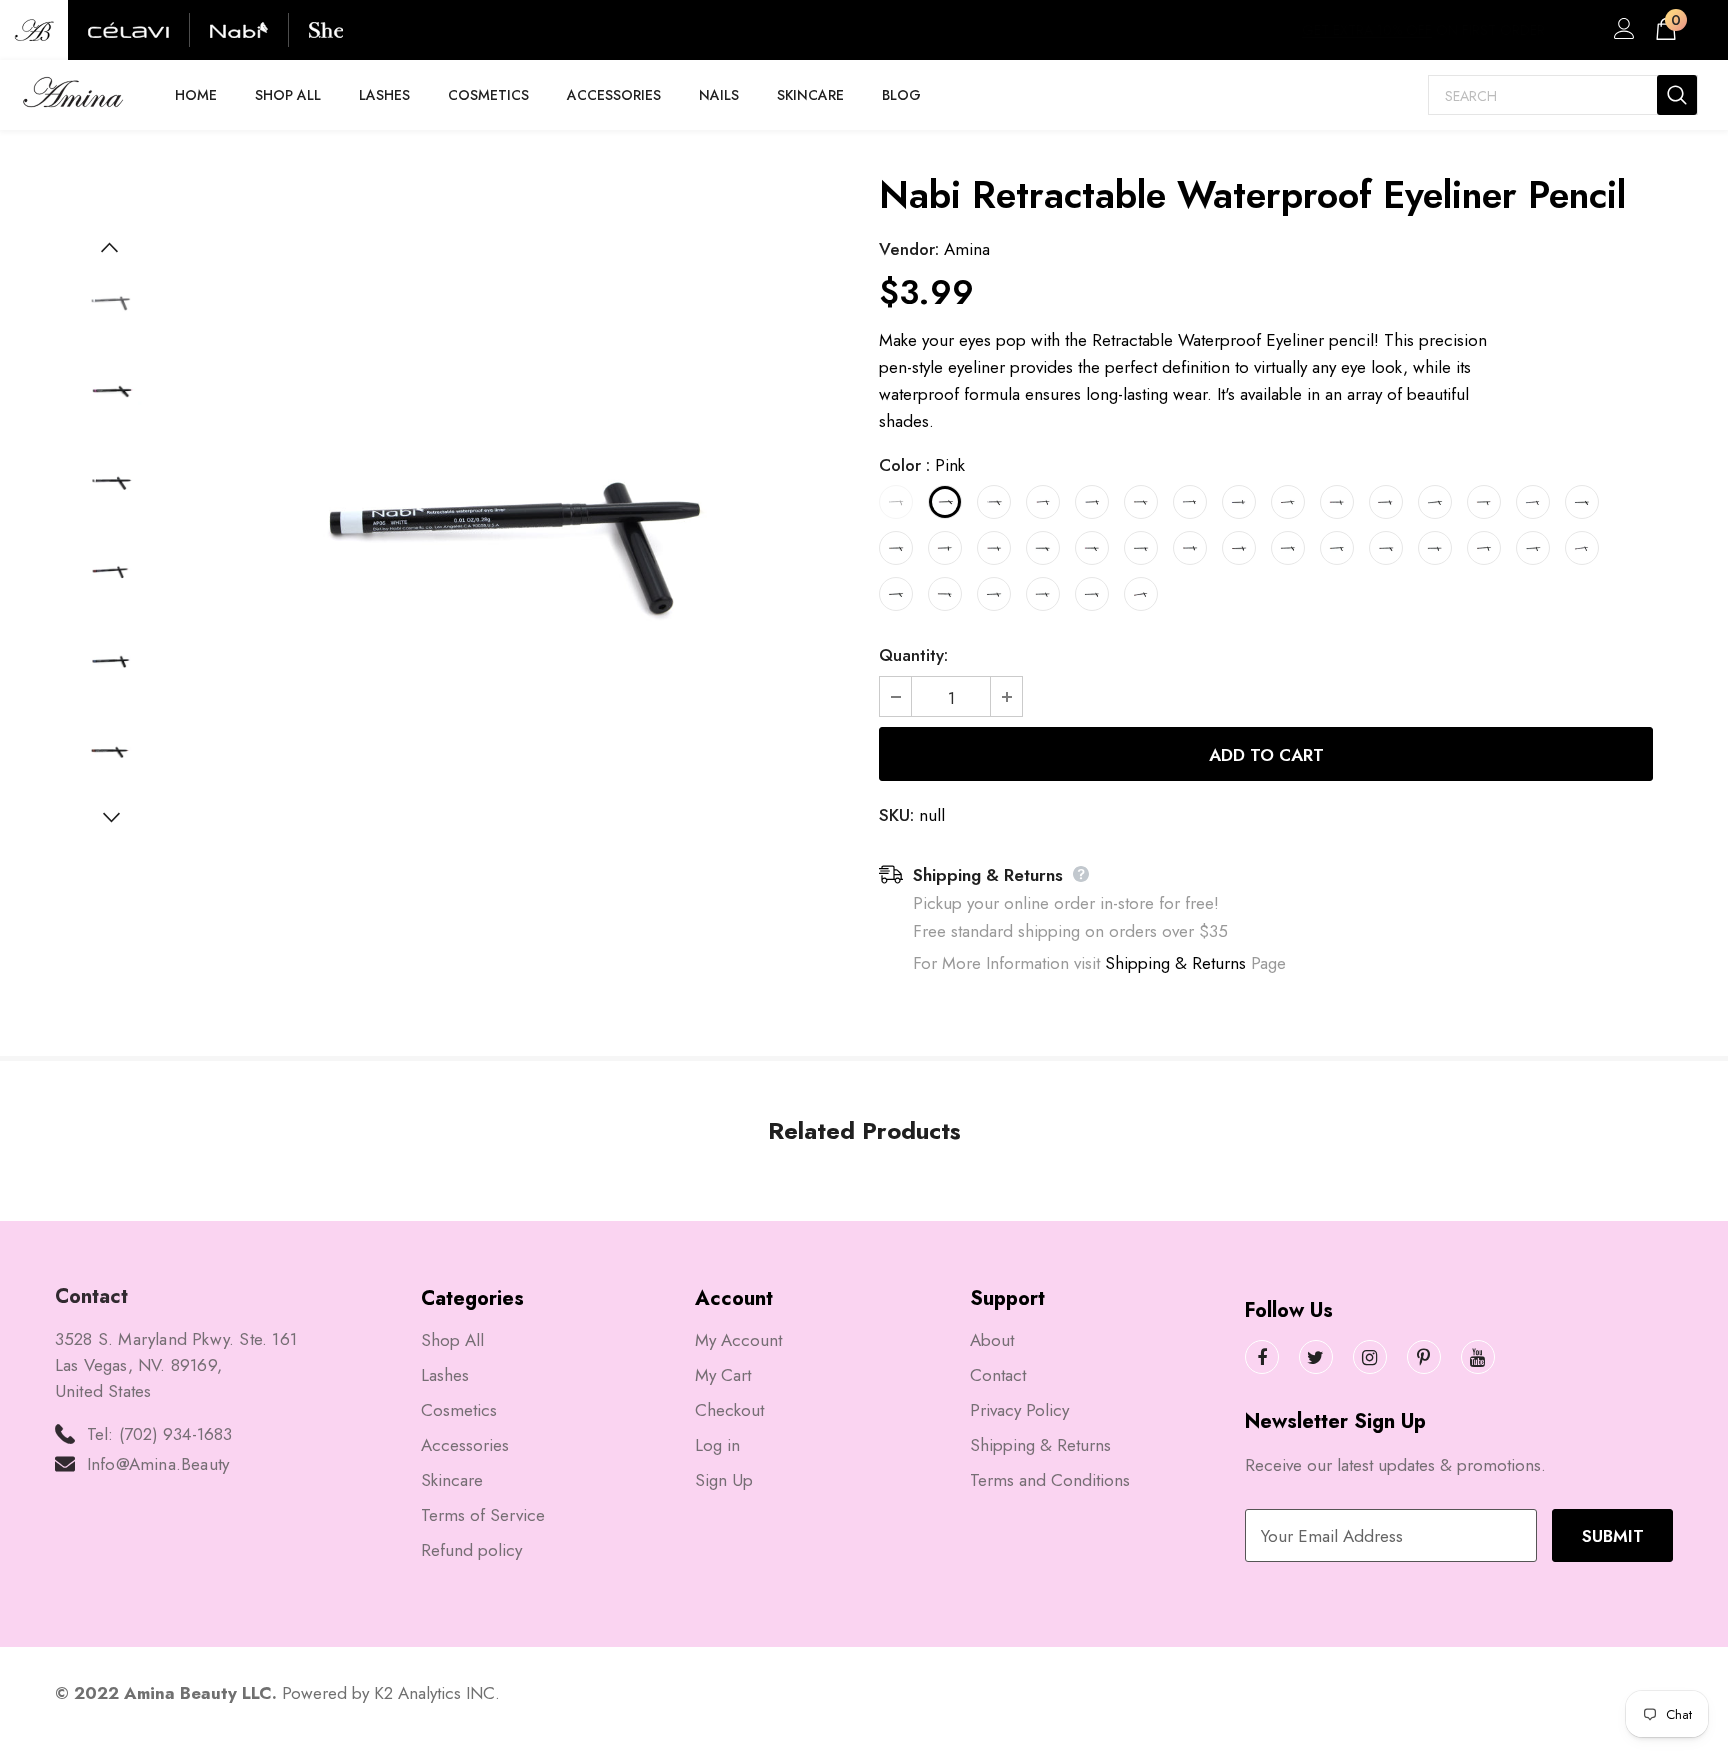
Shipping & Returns (1175, 963)
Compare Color (774, 838)
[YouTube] (1478, 1357)
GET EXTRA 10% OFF (1367, 30)
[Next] (110, 816)
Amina (967, 249)
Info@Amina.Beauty (158, 1464)
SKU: (896, 815)
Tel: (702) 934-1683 (160, 1434)
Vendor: (909, 249)
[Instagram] (1370, 1357)
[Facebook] (1262, 1357)
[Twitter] (1316, 1357)
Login (1621, 34)
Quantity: (913, 655)
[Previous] (110, 246)
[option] (507, 526)
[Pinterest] (1424, 1357)
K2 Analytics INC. (437, 1693)
